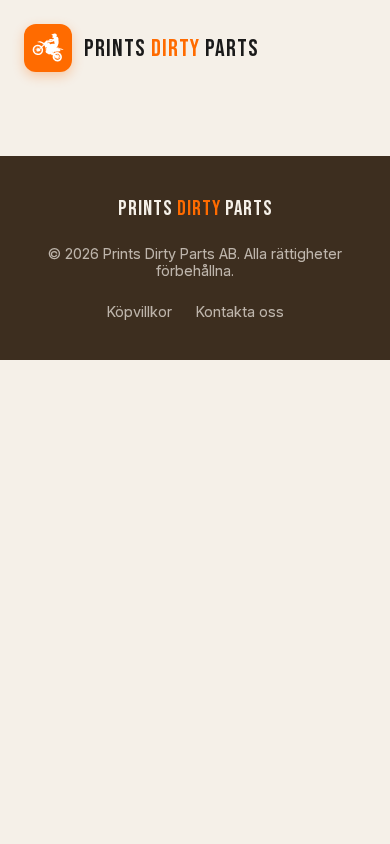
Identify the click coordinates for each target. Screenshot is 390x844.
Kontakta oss (240, 311)
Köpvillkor (139, 311)
